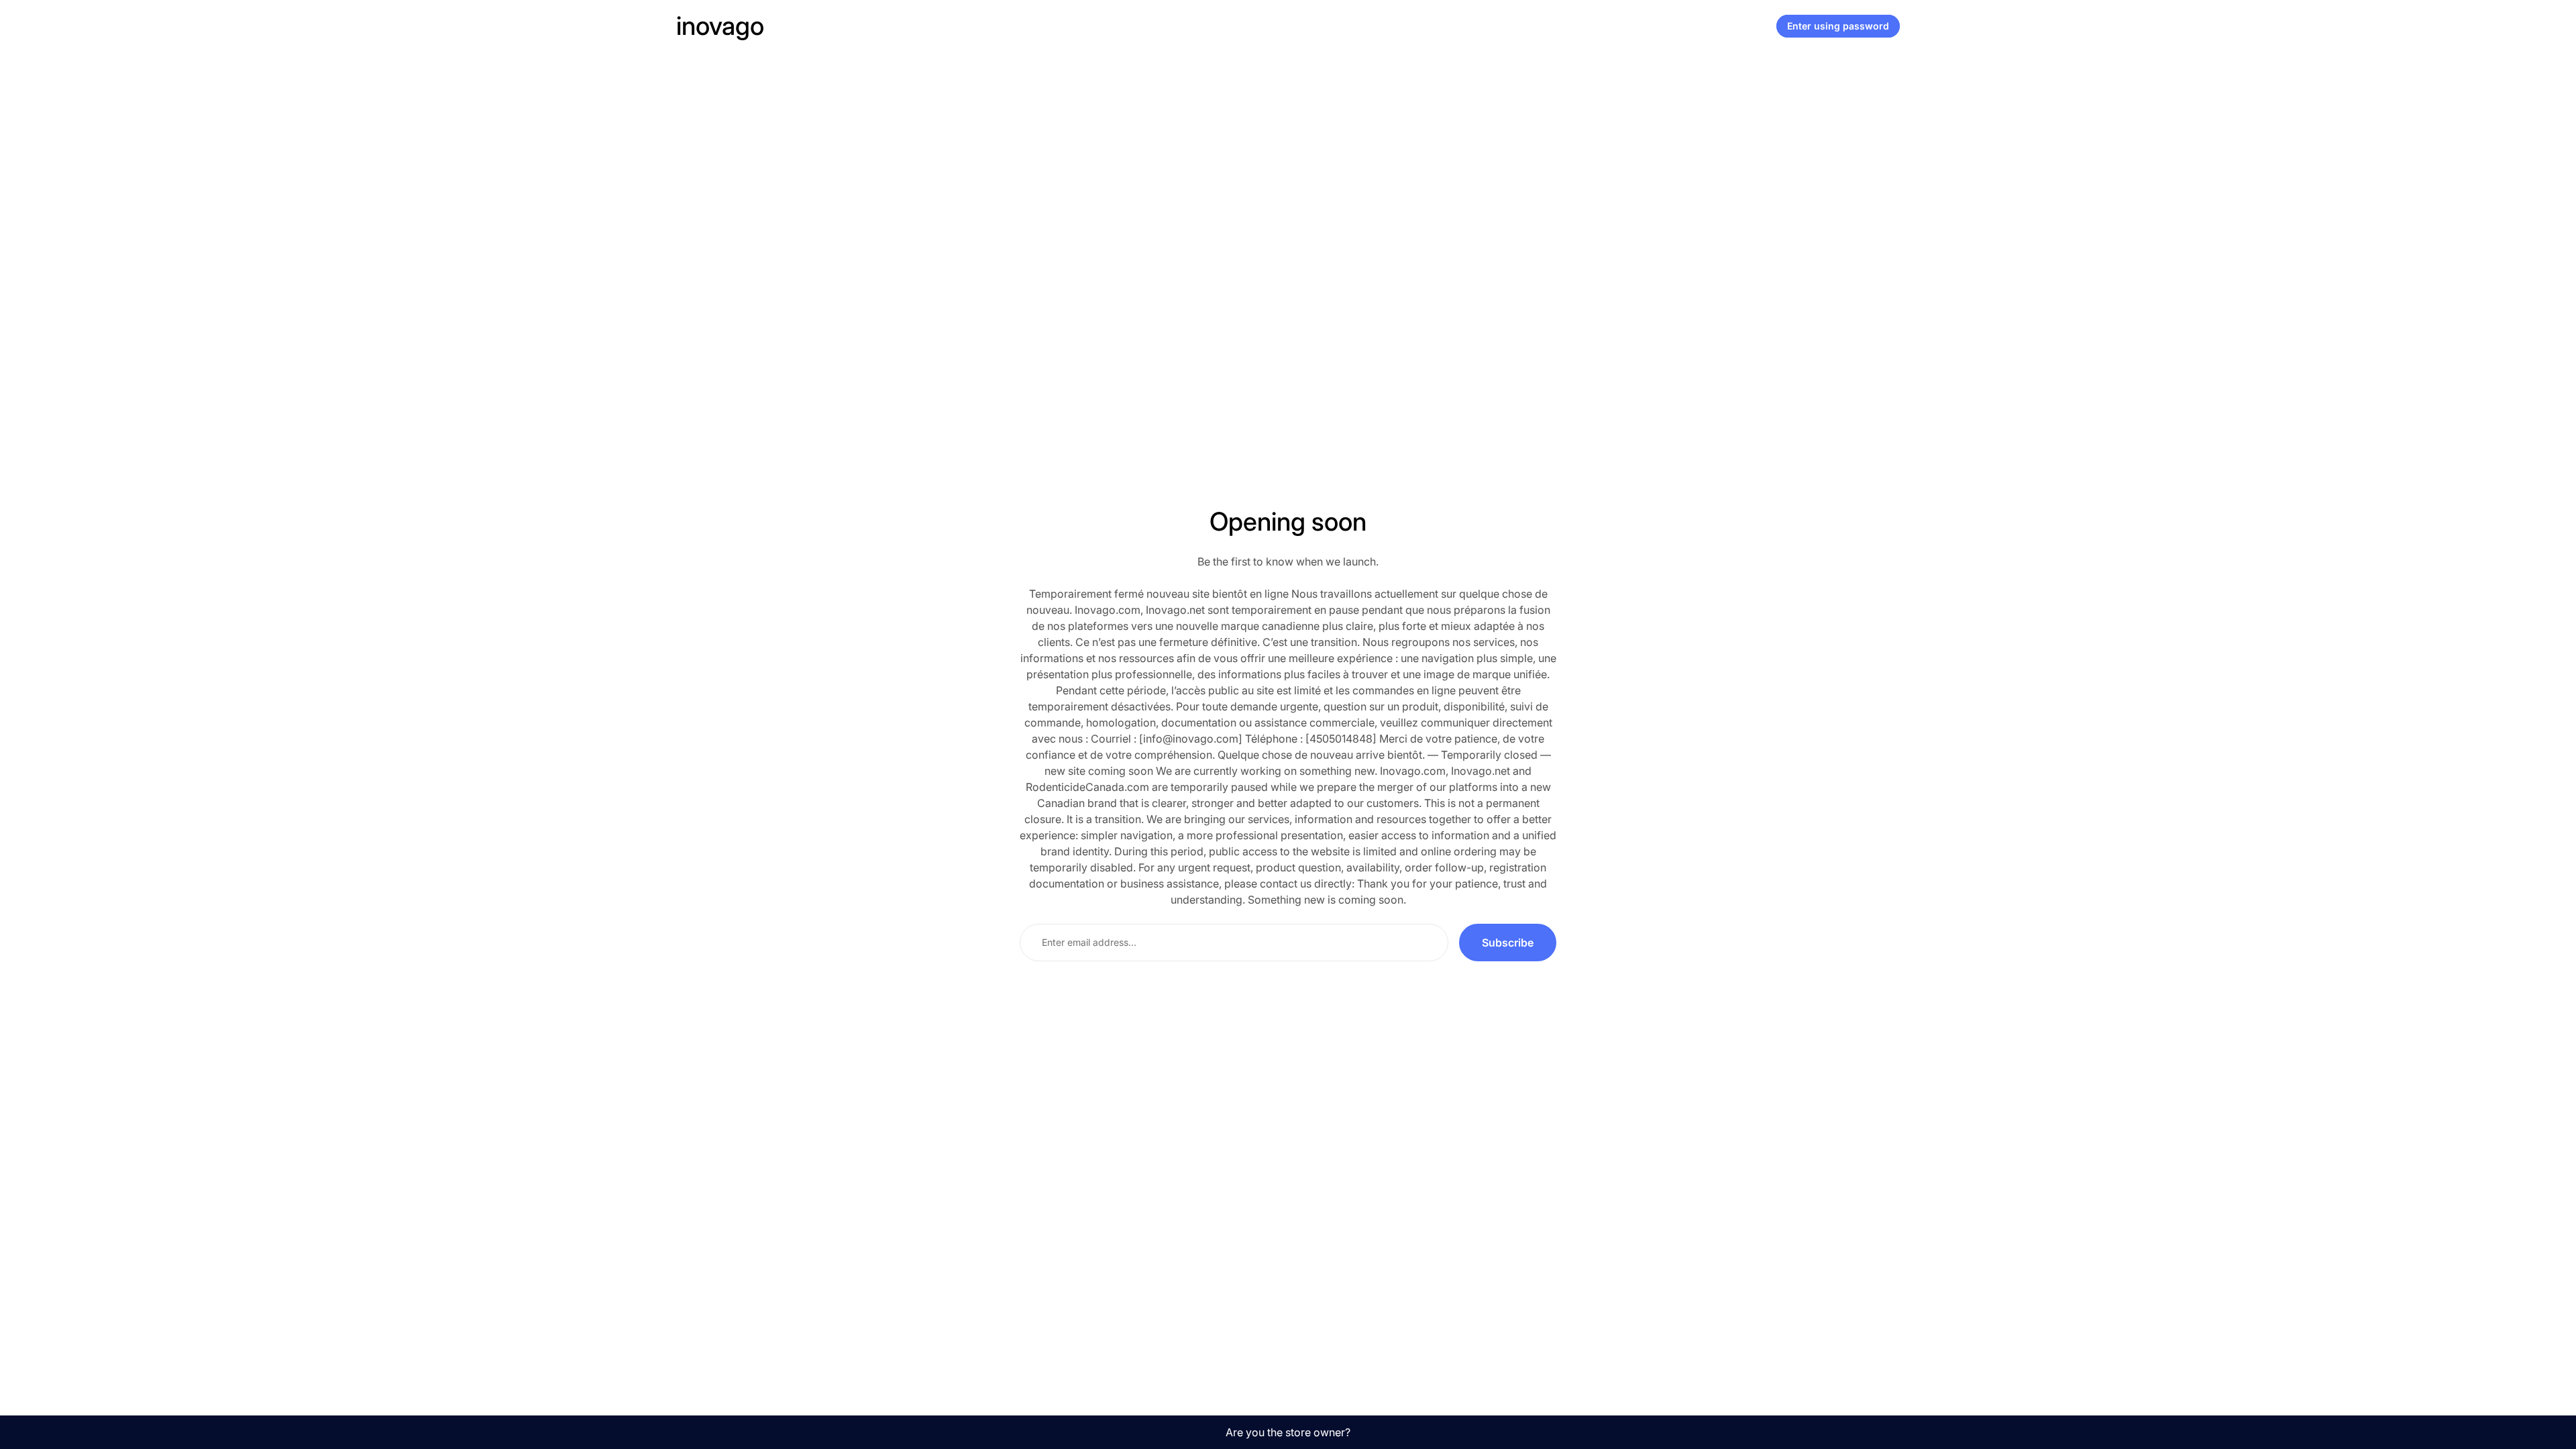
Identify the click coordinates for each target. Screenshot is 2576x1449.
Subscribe (1508, 943)
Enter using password (1838, 26)
